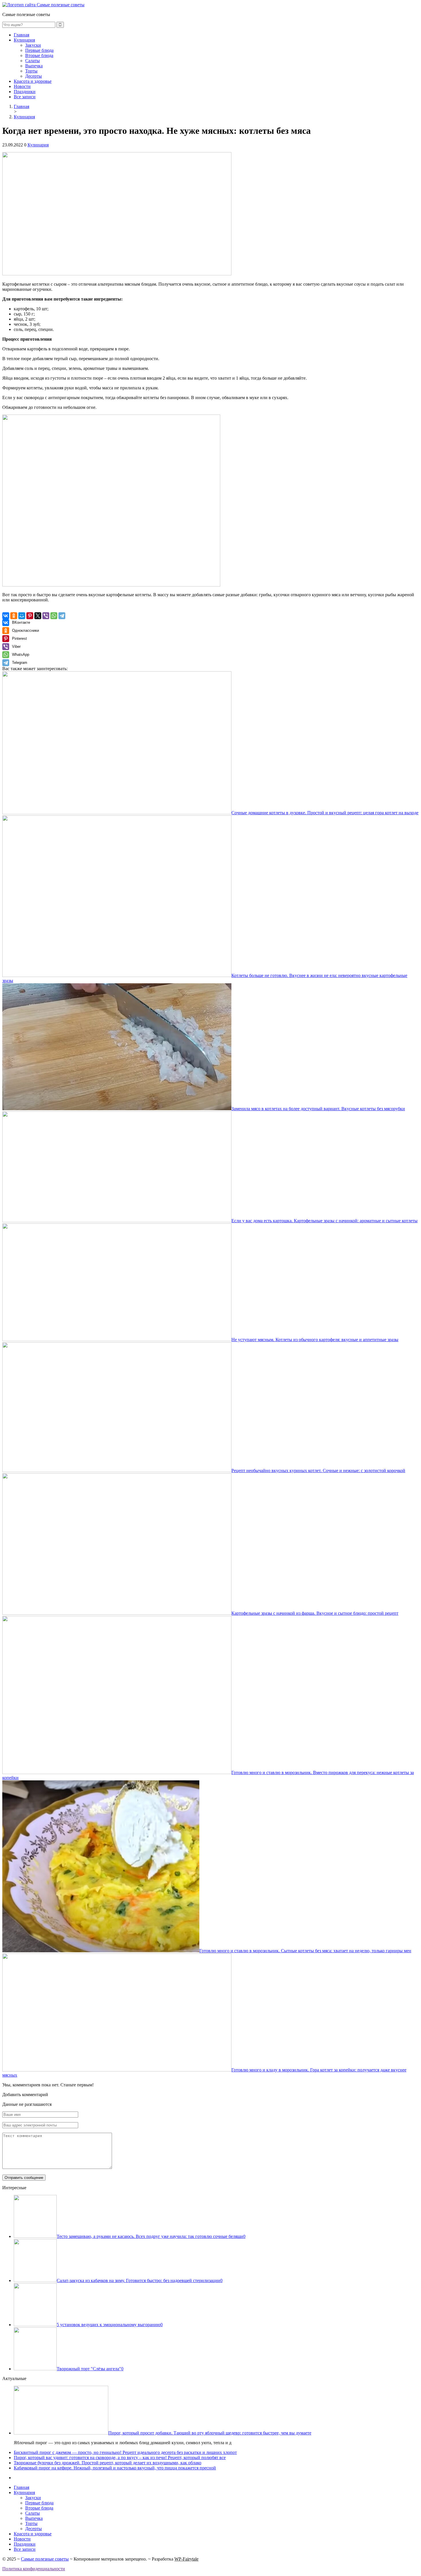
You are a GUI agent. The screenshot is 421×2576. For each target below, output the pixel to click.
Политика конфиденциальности (34, 2569)
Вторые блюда (39, 55)
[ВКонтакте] (6, 616)
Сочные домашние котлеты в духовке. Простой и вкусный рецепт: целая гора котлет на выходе (325, 813)
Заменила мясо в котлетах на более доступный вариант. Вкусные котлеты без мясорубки (318, 1109)
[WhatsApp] (54, 616)
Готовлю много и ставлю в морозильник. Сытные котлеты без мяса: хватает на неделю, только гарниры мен (305, 1951)
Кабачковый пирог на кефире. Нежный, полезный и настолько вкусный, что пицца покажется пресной (115, 2468)
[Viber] (46, 616)
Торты (31, 71)
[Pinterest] (30, 616)
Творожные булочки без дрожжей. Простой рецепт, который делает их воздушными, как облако (108, 2463)
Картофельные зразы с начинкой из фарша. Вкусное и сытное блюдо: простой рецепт (315, 1613)
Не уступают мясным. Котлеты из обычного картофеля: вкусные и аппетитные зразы (315, 1340)
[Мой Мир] (22, 616)
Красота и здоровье (33, 81)
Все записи (25, 97)
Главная (21, 35)
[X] (38, 616)
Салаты (33, 61)
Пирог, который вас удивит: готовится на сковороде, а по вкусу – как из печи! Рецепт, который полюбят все (120, 2458)
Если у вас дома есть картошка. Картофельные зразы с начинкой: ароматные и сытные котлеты (324, 1221)
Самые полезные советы (45, 2559)
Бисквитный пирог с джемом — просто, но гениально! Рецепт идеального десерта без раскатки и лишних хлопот (125, 2452)
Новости (22, 86)
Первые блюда (39, 50)
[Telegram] (62, 616)
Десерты (34, 76)
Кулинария (24, 40)
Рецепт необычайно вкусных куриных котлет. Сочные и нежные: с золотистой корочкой (318, 1471)
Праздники (25, 92)
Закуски (33, 45)
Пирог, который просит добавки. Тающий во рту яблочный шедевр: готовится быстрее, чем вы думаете (210, 2433)
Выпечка (34, 66)
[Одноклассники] (14, 616)
